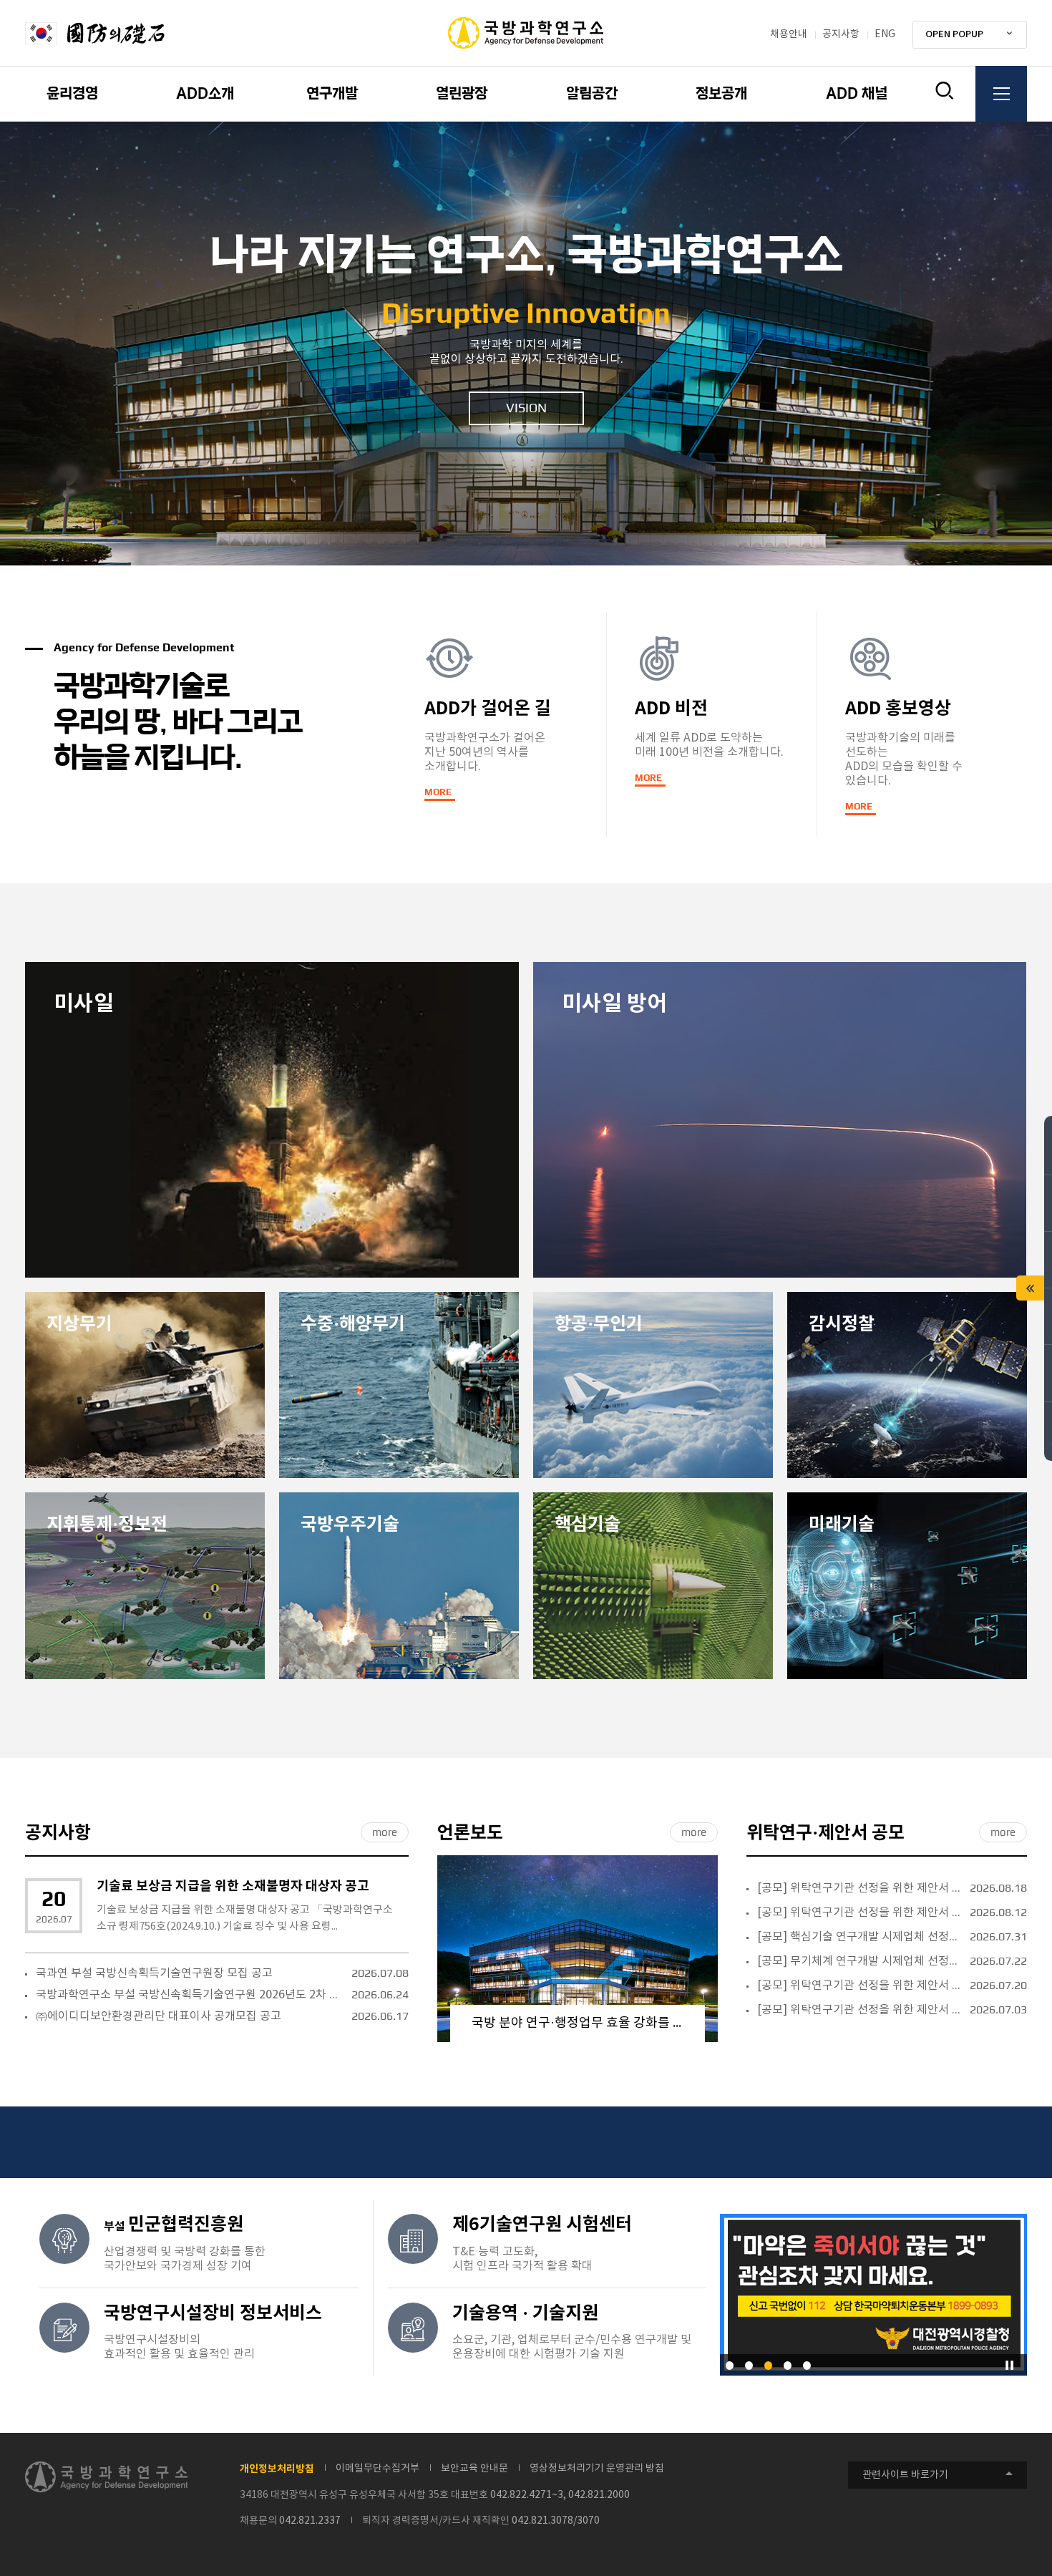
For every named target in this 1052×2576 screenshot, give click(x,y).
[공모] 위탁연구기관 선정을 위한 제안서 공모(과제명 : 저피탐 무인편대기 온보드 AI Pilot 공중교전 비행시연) (860, 1888)
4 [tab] (788, 2366)
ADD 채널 (857, 94)
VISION (526, 408)
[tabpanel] (526, 344)
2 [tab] (749, 2366)
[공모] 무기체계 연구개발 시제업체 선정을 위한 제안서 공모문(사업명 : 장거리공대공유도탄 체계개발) (860, 1961)
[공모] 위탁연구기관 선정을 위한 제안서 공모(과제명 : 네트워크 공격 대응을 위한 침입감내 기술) (860, 1986)
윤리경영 (72, 94)
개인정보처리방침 (277, 2469)
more (385, 1832)
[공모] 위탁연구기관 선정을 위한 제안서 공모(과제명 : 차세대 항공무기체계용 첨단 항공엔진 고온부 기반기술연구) (860, 1912)
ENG (885, 34)
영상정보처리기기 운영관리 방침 (597, 2469)
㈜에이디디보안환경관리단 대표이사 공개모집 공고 (159, 2016)
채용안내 (789, 34)
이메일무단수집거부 (378, 2469)
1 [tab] (730, 2366)
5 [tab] (807, 2366)
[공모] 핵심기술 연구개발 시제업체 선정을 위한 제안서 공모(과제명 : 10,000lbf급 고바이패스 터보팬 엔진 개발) (860, 1937)
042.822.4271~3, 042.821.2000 (560, 2495)
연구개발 (332, 94)
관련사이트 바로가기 (905, 2475)
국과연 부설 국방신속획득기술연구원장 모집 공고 (154, 1973)
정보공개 (721, 94)
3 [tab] (768, 2366)
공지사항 (841, 34)
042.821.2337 (310, 2521)
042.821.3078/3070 (556, 2521)
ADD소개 (205, 94)
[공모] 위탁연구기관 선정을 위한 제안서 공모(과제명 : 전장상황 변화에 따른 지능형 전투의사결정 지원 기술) (860, 2010)
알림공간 (592, 94)
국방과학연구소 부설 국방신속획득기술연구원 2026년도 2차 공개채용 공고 (190, 1995)
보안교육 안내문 (474, 2469)
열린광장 (462, 94)
